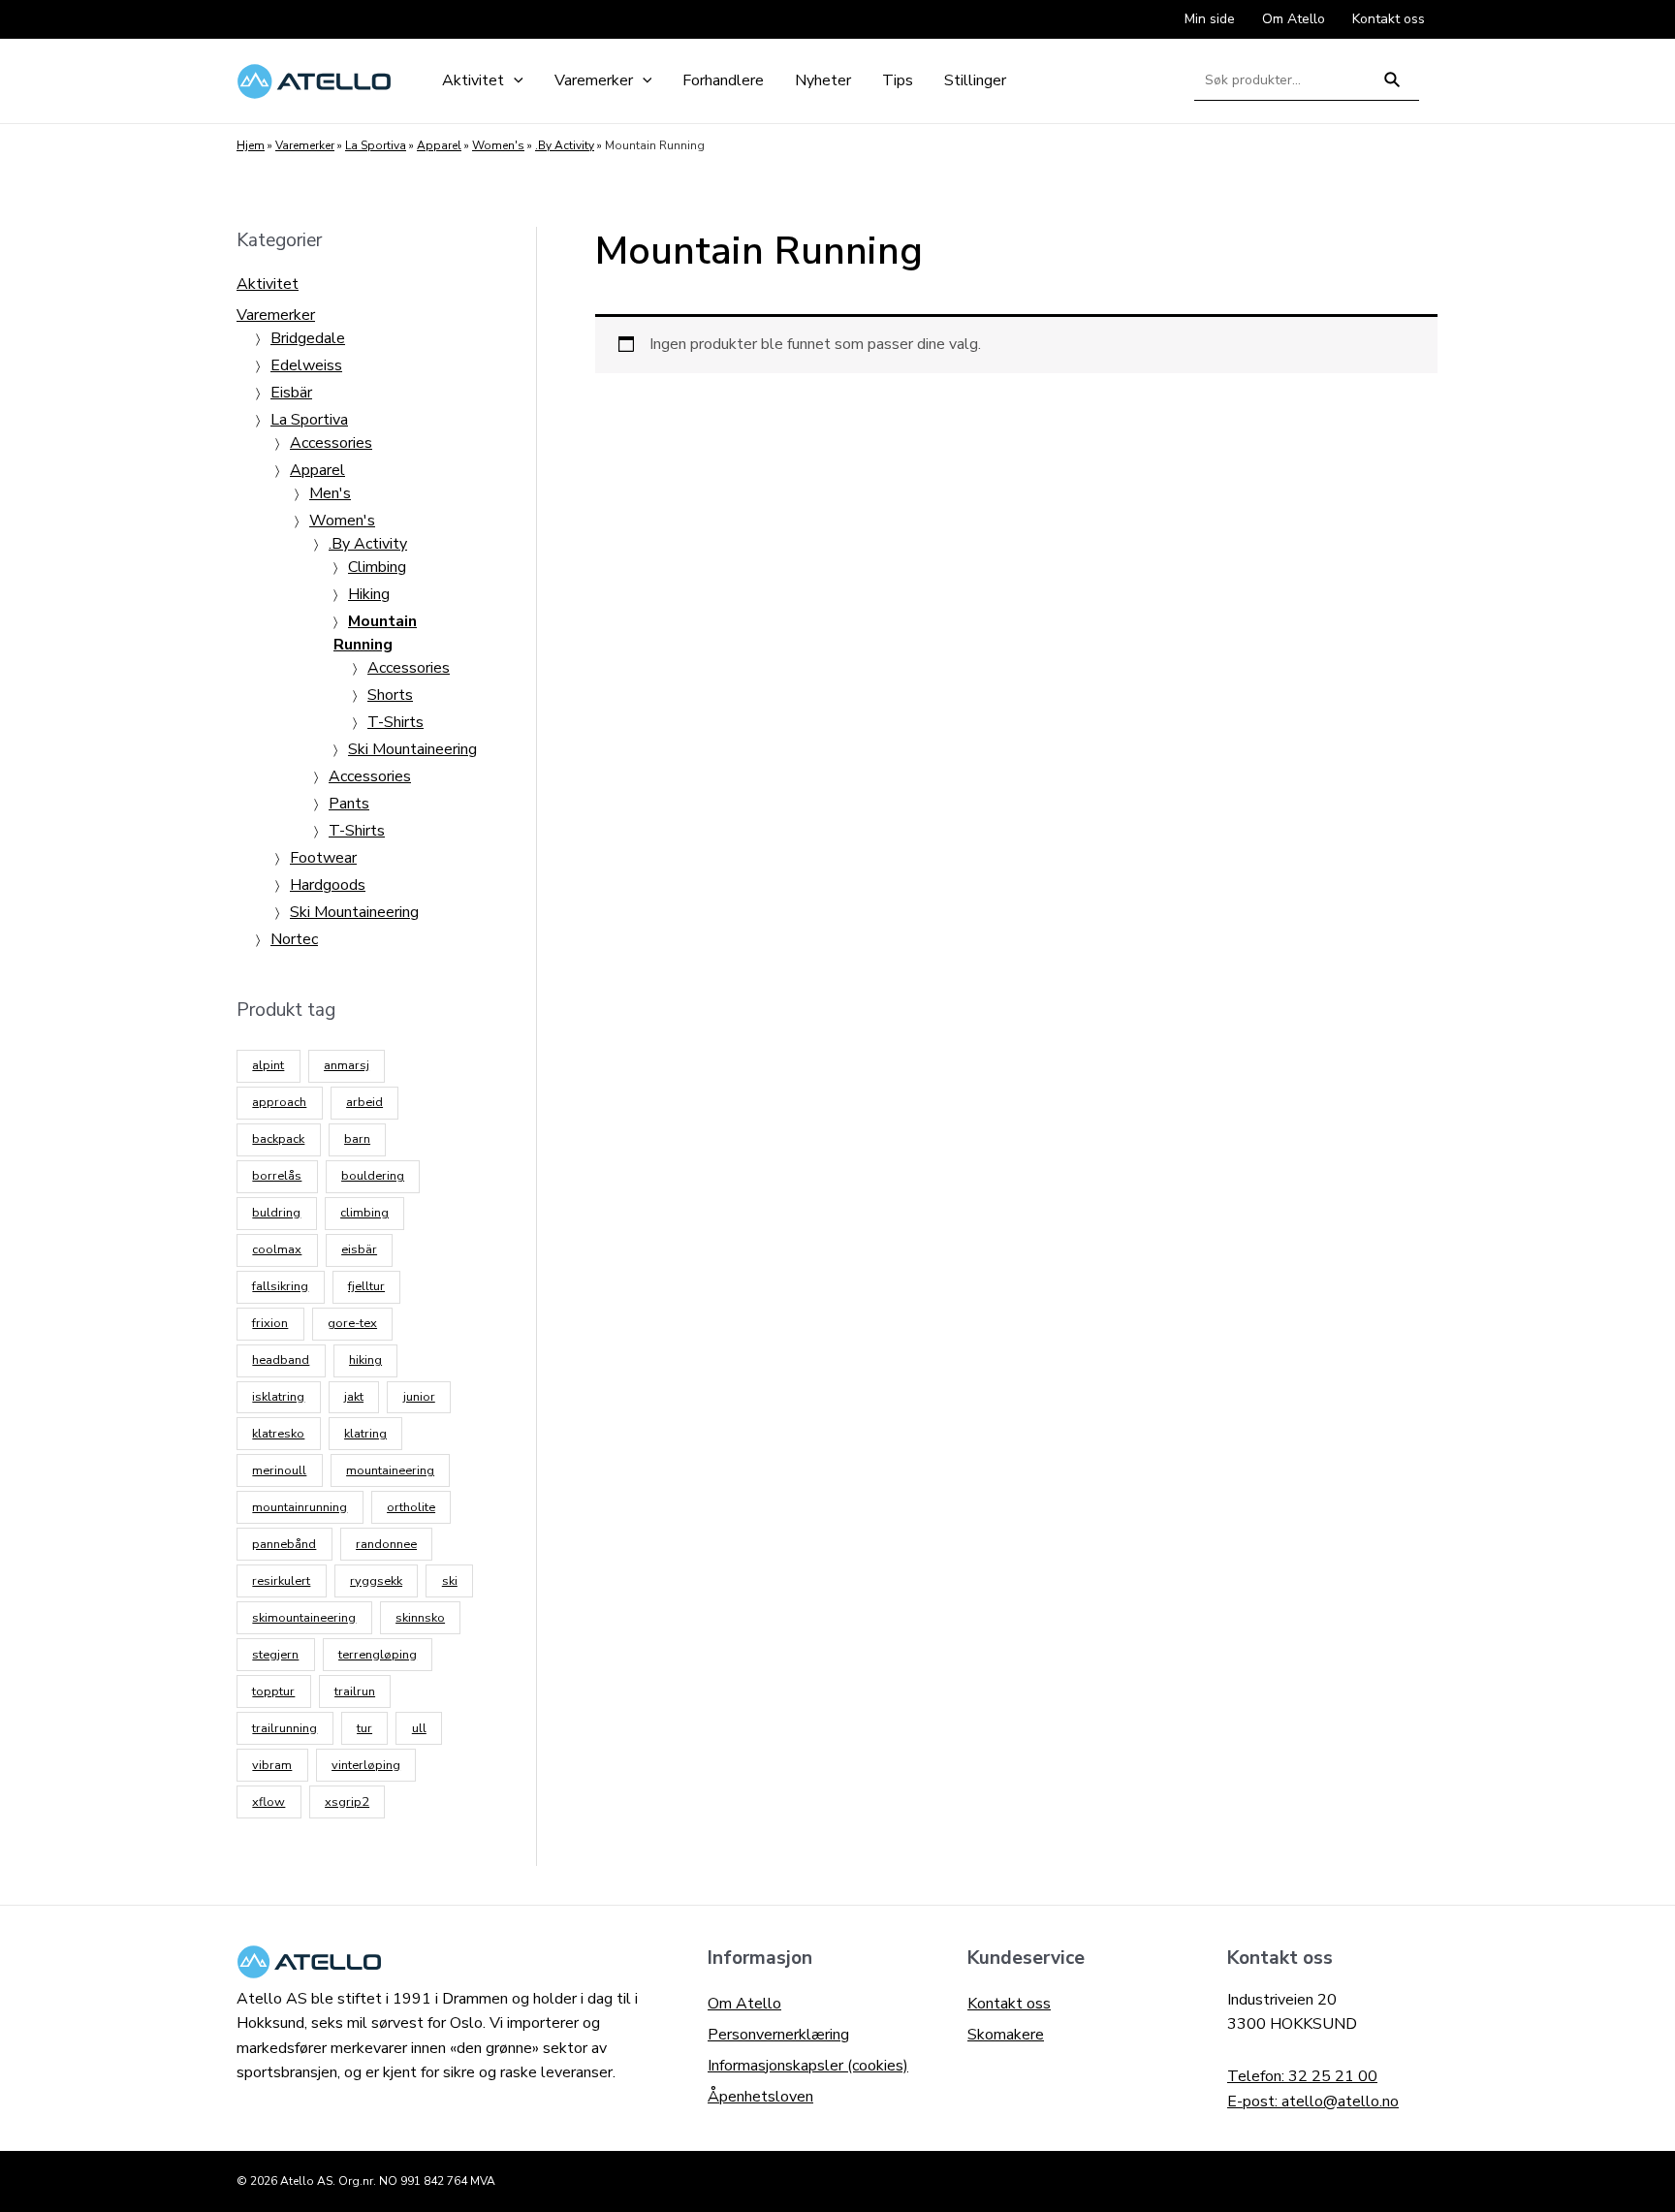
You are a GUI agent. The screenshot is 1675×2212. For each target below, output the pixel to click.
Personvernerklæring (778, 2035)
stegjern (275, 1655)
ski (450, 1581)
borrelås (277, 1176)
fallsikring (280, 1286)
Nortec (294, 939)
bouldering (373, 1176)
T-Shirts (395, 722)
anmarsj (347, 1065)
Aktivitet (268, 284)
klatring (365, 1434)
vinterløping (366, 1765)
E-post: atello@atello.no (1313, 2101)
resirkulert (281, 1581)
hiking (365, 1360)
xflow (269, 1802)
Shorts (390, 695)
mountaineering (390, 1470)
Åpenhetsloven (760, 2097)
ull (419, 1728)
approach (279, 1102)
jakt (354, 1397)
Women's (498, 145)
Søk (1392, 88)
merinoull (279, 1470)
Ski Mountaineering (412, 749)
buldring (276, 1213)
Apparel (439, 145)
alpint (268, 1065)
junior (419, 1397)
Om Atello (744, 2004)
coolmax (277, 1249)
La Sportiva (376, 145)
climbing (364, 1213)
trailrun (355, 1691)
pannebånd (284, 1544)
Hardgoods (328, 885)
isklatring (278, 1397)
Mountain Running (375, 633)
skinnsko (420, 1618)
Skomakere (1006, 2035)
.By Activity (565, 145)
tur (364, 1728)
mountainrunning (300, 1507)
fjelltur (366, 1286)
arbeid (364, 1102)
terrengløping (378, 1655)
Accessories (331, 443)
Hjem (251, 145)
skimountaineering (304, 1618)
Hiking (369, 594)
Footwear (323, 858)
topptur (273, 1691)
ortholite (411, 1507)
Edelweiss (306, 365)
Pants (349, 804)
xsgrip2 (347, 1802)
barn (357, 1139)
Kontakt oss (1009, 2004)
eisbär (359, 1249)
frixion (270, 1323)
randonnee (386, 1544)
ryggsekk (376, 1581)
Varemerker (305, 145)
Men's (330, 493)
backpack (278, 1139)
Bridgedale (308, 338)
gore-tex (352, 1323)
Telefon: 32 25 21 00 (1302, 2076)
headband (281, 1360)
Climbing (377, 567)
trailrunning (284, 1728)
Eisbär (291, 393)
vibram (272, 1765)
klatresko (278, 1434)
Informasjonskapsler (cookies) (808, 2066)
